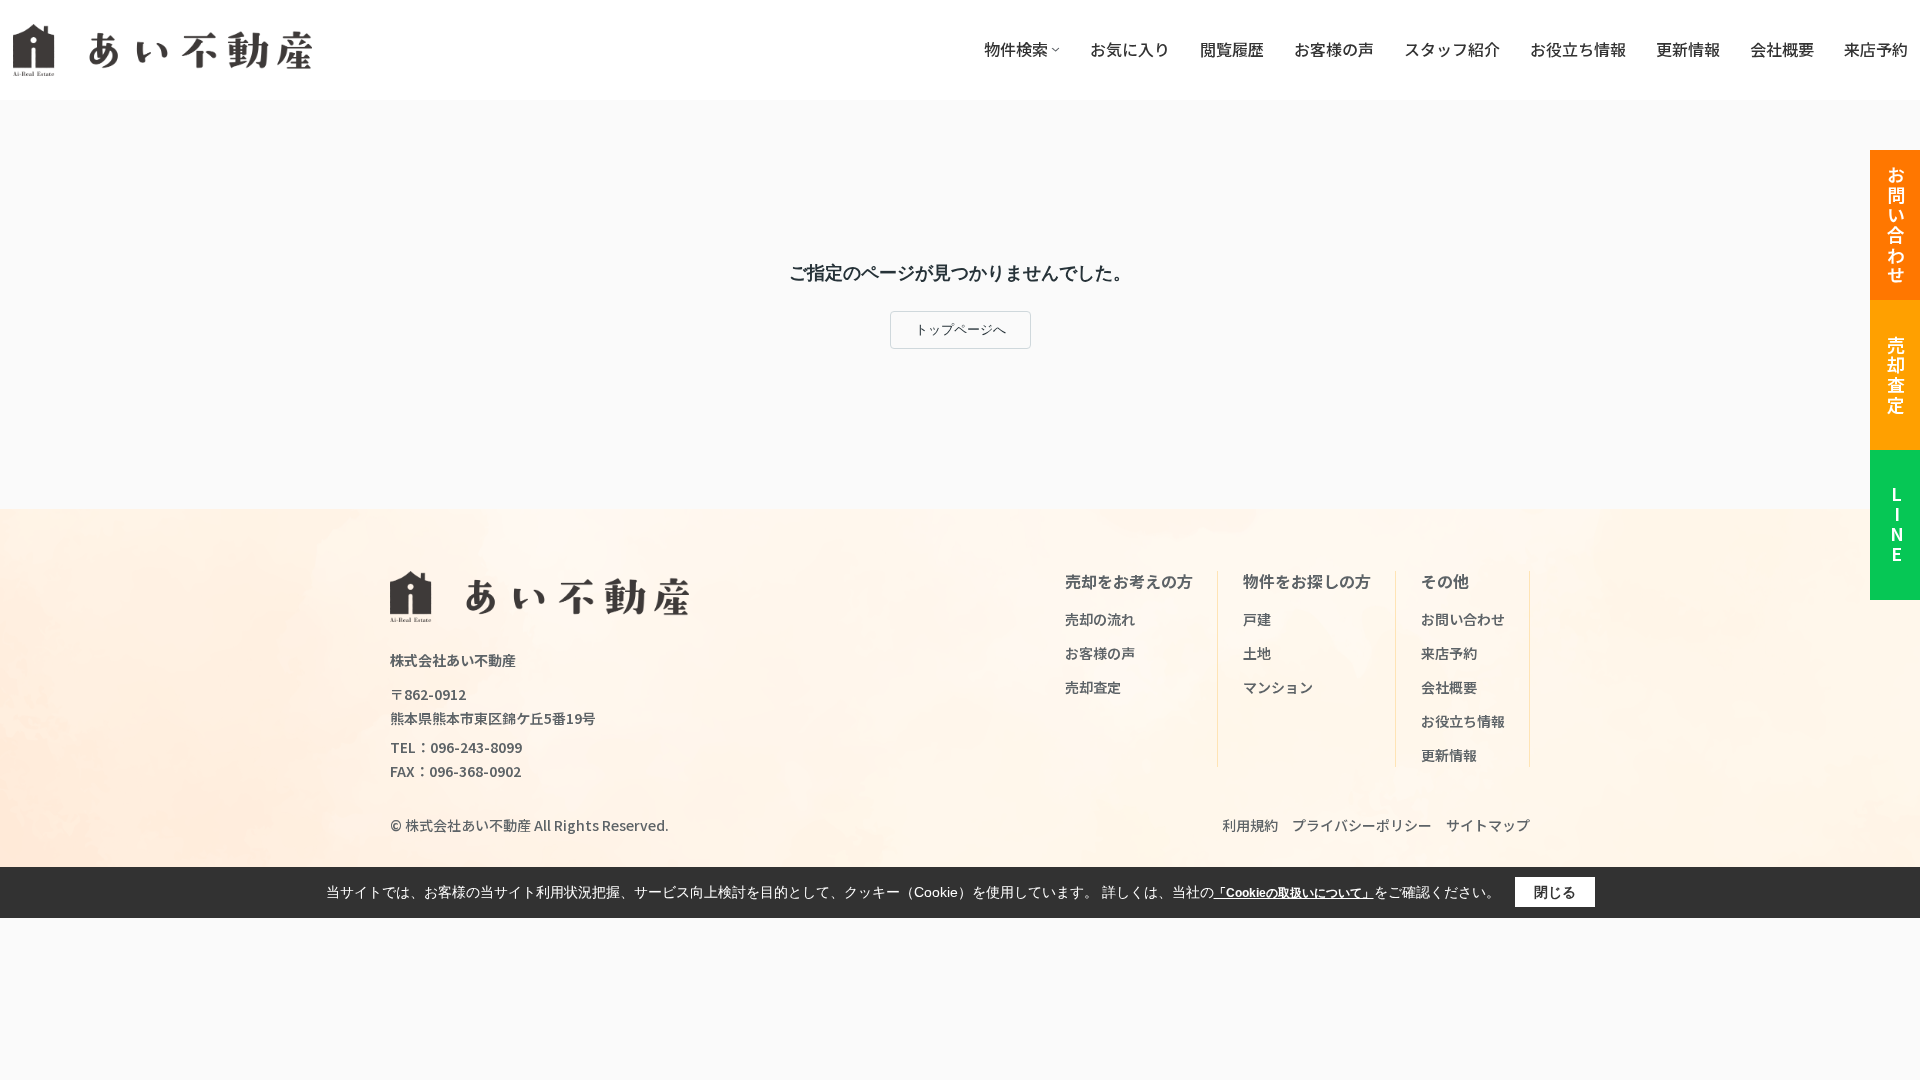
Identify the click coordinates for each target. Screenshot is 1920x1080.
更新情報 (1688, 49)
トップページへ (960, 329)
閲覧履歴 (1232, 49)
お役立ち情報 (1578, 49)
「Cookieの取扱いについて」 (1294, 893)
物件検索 (1016, 49)
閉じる (1555, 892)
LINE (1896, 525)
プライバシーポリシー (1362, 825)
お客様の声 (1334, 49)
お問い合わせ (1896, 225)
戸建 (1257, 619)
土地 (1257, 653)
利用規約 (1250, 825)
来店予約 (1876, 49)
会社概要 (1782, 49)
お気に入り (1130, 49)
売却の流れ (1100, 619)
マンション (1278, 687)
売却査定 (1896, 375)
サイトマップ (1488, 825)
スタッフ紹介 (1452, 49)
